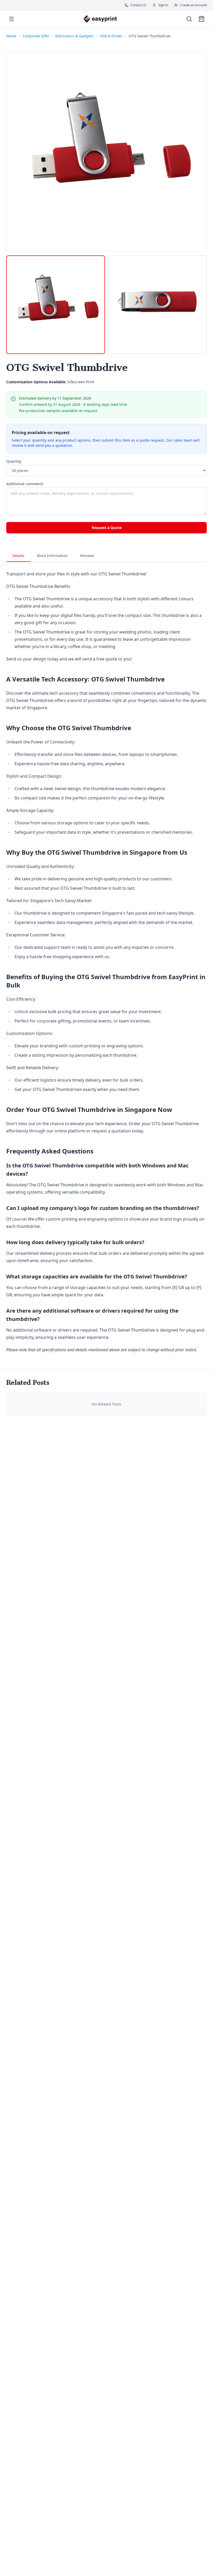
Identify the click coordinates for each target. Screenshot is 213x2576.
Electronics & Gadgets (74, 36)
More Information (52, 556)
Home (11, 36)
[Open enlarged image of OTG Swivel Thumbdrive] (106, 151)
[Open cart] (202, 19)
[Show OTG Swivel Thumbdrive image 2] (157, 305)
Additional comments (25, 484)
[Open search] (189, 19)
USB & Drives (111, 36)
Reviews (87, 556)
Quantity (14, 461)
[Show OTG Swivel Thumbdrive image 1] (56, 305)
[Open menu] (11, 19)
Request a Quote (107, 528)
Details (18, 556)
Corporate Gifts (36, 36)
